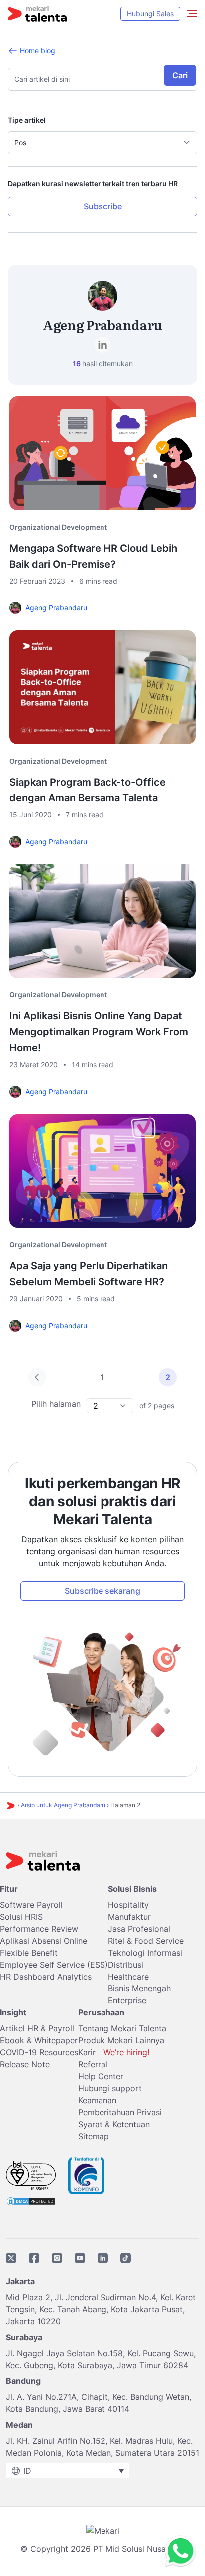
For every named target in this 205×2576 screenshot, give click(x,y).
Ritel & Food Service (146, 1941)
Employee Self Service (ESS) (54, 1965)
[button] (102, 143)
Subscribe (103, 206)
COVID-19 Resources (39, 2052)
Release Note (25, 2064)
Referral (93, 2064)
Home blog (38, 51)
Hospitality (128, 1905)
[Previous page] (37, 1377)
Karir (114, 2052)
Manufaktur (129, 1917)
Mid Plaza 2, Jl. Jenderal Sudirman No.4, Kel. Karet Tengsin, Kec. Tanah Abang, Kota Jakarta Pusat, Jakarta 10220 (101, 2309)
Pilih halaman (56, 1404)
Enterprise (127, 2000)
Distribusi (126, 1965)
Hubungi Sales (150, 14)
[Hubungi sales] (178, 2551)
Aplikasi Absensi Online (44, 1941)
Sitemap (94, 2136)
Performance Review (39, 1929)
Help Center (101, 2076)
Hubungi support (110, 2088)
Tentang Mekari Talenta (122, 2028)
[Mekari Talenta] (37, 14)
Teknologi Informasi (145, 1953)
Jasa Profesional (139, 1929)
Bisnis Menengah (139, 1988)
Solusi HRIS (21, 1917)
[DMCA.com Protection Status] (31, 2200)
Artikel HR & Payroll (37, 2028)
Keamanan (97, 2100)
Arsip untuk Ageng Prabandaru (63, 1805)
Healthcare (128, 1977)
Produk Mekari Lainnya (121, 2040)
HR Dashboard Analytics (46, 1977)
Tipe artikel (27, 120)
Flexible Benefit (29, 1953)
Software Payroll (31, 1905)
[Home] (11, 1806)
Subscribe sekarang (102, 1591)
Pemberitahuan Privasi (120, 2112)
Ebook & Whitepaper (39, 2040)
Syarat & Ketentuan (114, 2124)
